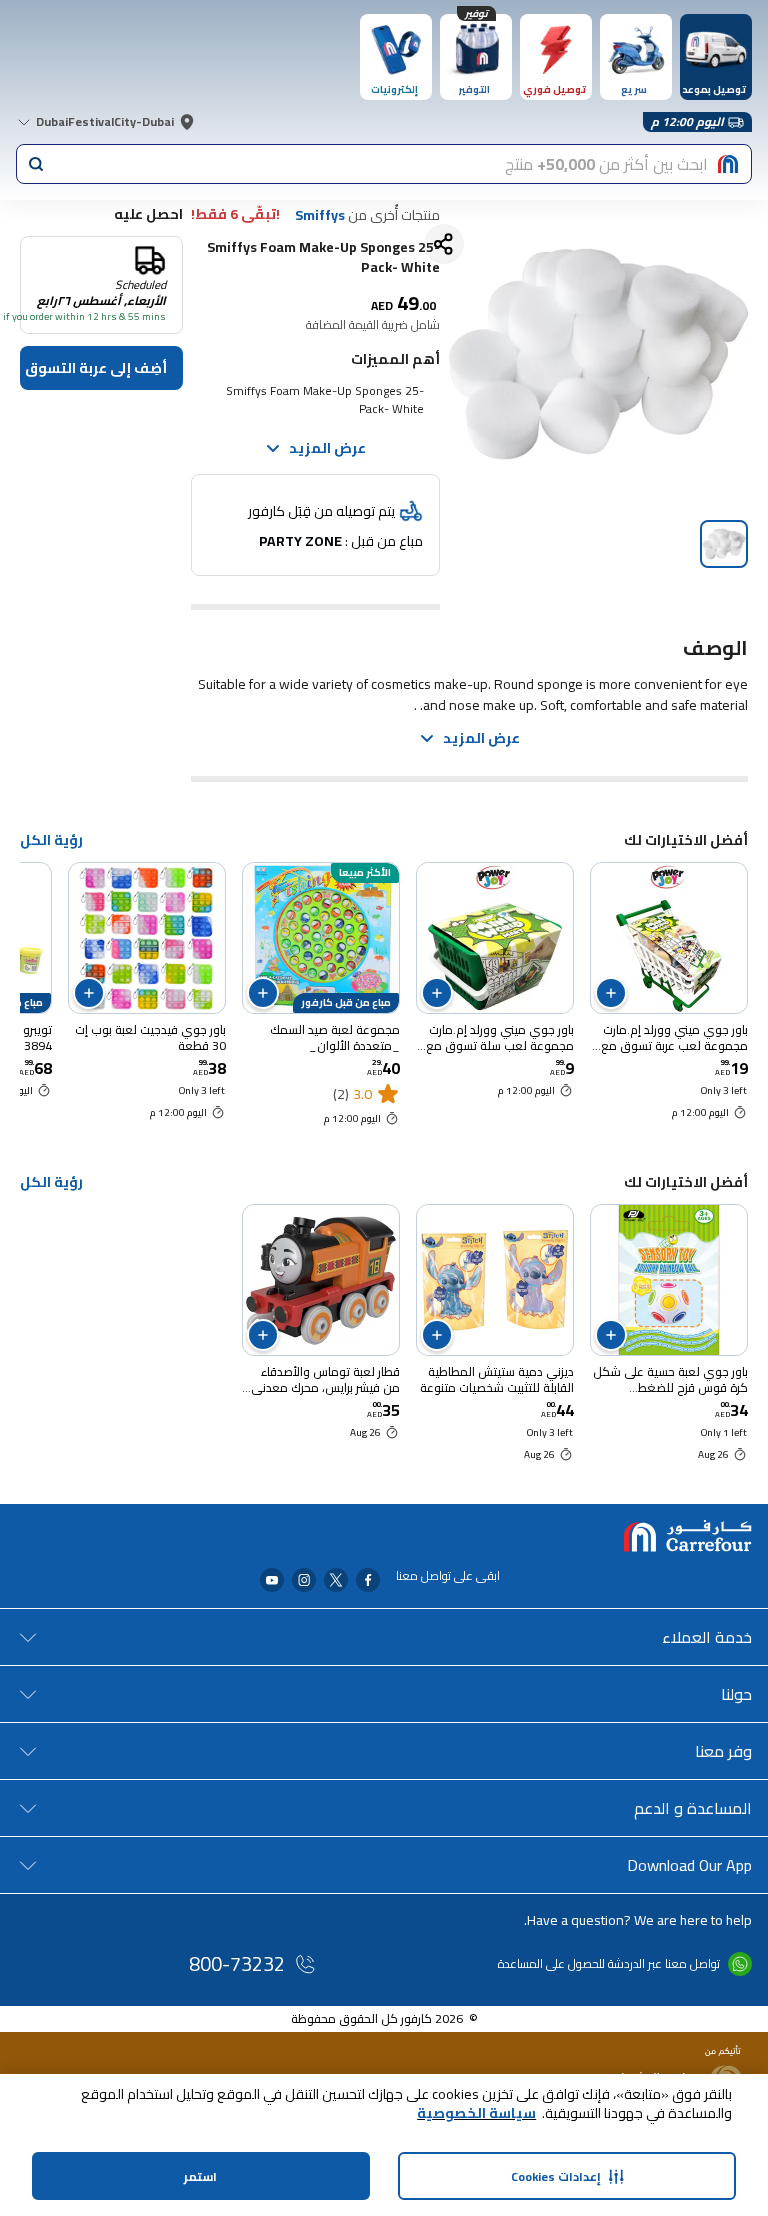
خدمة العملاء (707, 1637)
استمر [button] (200, 2176)
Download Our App (689, 1865)
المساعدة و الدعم (693, 1808)
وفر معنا (723, 1751)
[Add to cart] (611, 993)
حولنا (736, 1694)
